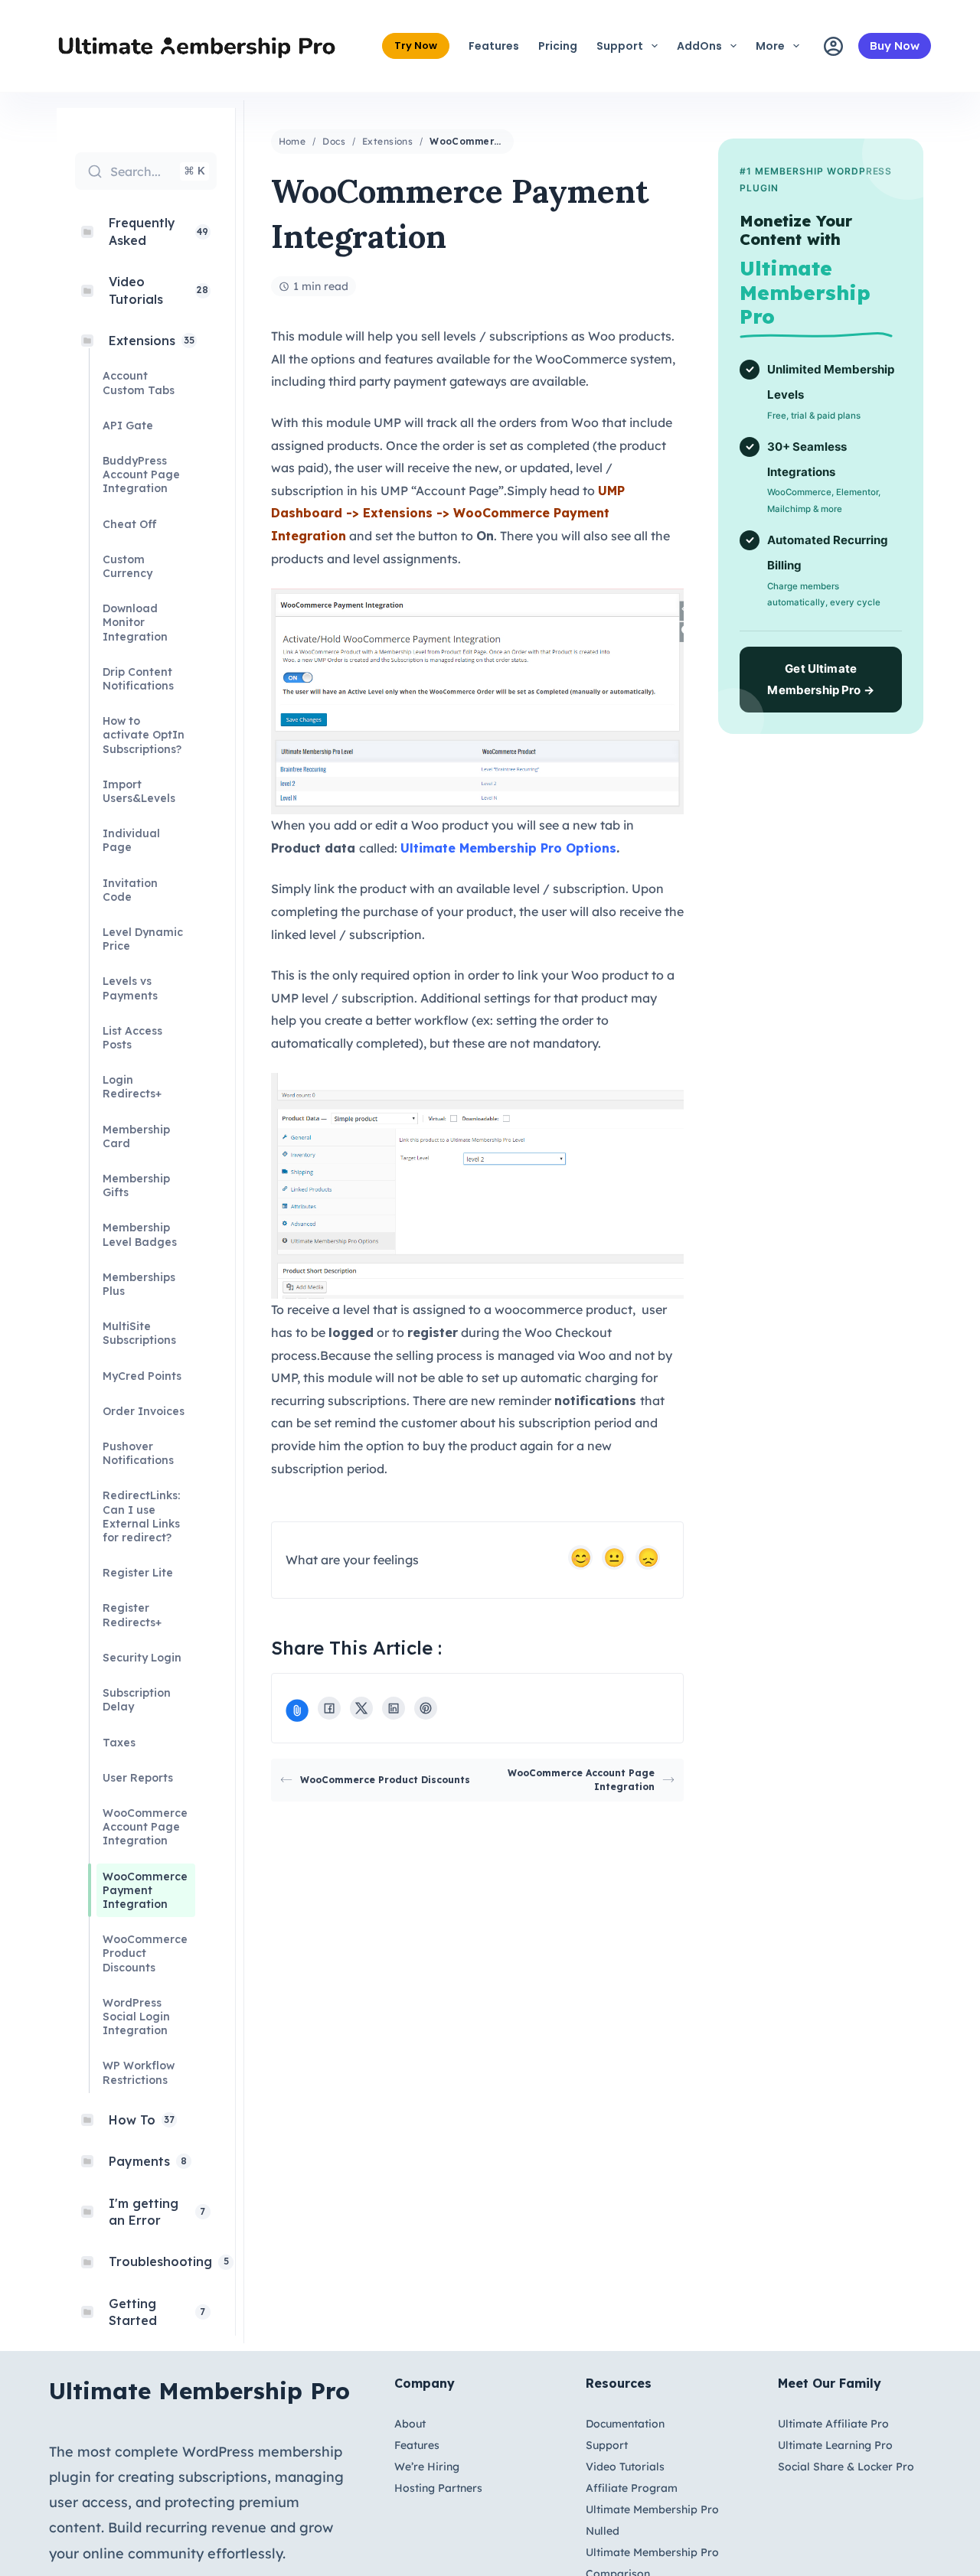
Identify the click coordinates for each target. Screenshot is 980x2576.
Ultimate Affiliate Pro (833, 2424)
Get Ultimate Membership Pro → (820, 679)
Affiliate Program (632, 2488)
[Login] (833, 46)
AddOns (699, 46)
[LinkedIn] (394, 1708)
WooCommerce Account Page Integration (581, 1780)
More (770, 46)
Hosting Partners (438, 2488)
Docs (334, 141)
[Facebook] (329, 1708)
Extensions (387, 141)
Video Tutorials (625, 2467)
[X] (361, 1708)
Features (494, 46)
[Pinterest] (426, 1708)
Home (292, 141)
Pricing (558, 46)
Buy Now (895, 46)
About (410, 2424)
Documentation (625, 2424)
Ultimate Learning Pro (835, 2445)
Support (620, 46)
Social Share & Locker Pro (846, 2467)
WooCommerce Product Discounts (385, 1780)
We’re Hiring (427, 2467)
